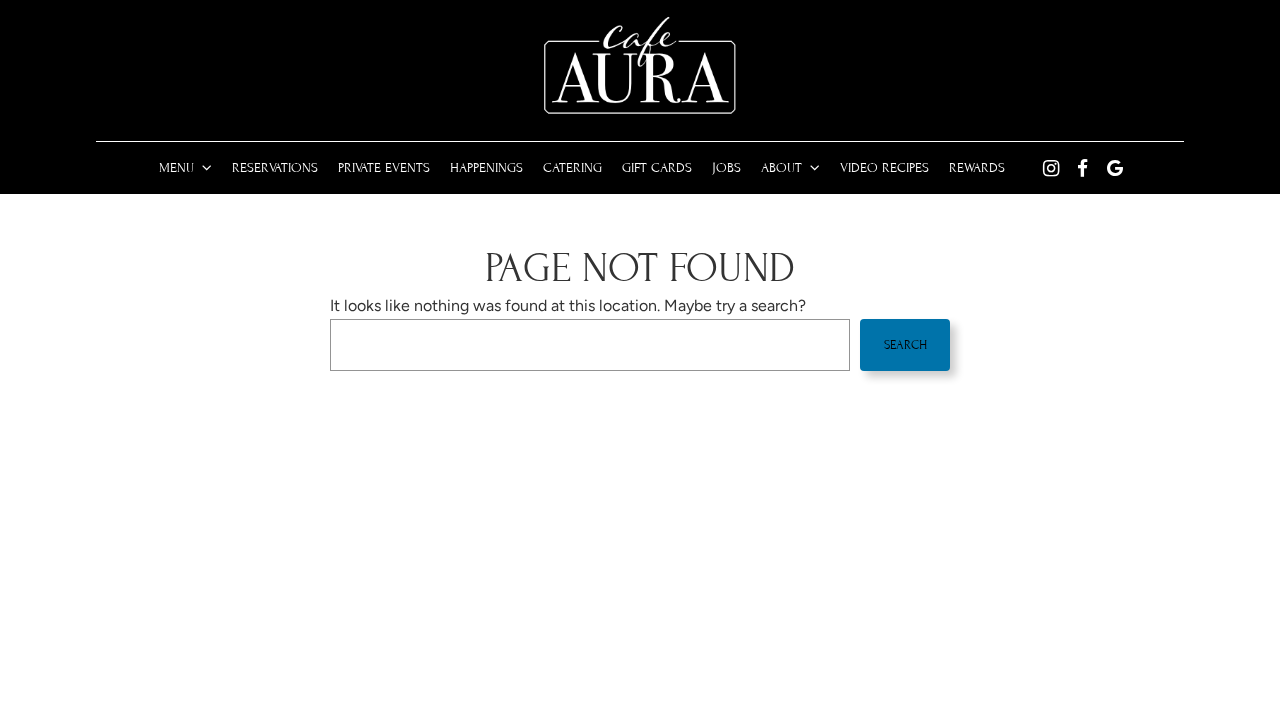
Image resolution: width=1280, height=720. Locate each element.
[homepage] (640, 66)
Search (905, 345)
